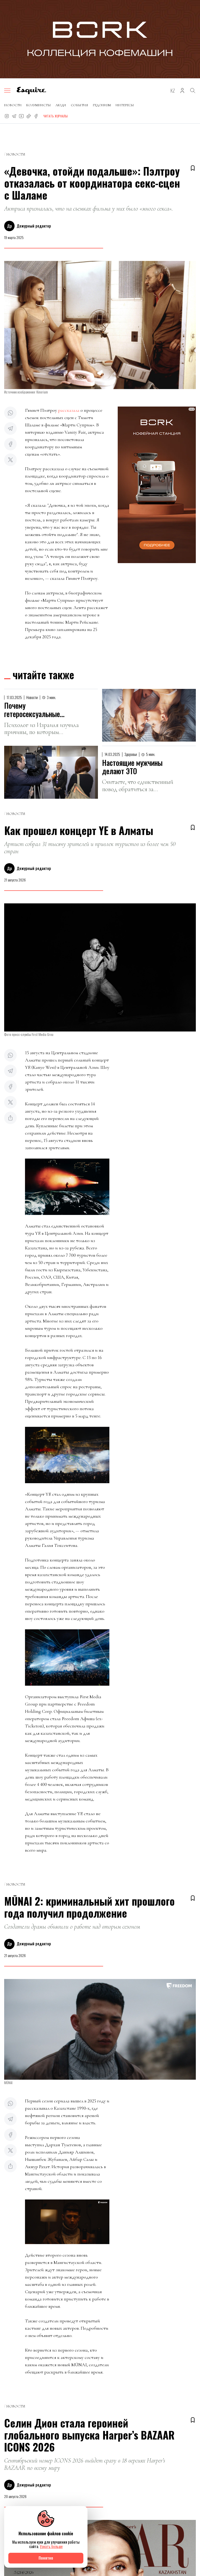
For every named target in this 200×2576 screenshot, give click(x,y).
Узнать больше (51, 2546)
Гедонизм (102, 105)
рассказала (69, 410)
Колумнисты (39, 105)
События (79, 105)
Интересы (125, 105)
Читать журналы (55, 116)
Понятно (46, 2558)
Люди (61, 105)
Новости (13, 105)
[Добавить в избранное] (193, 168)
